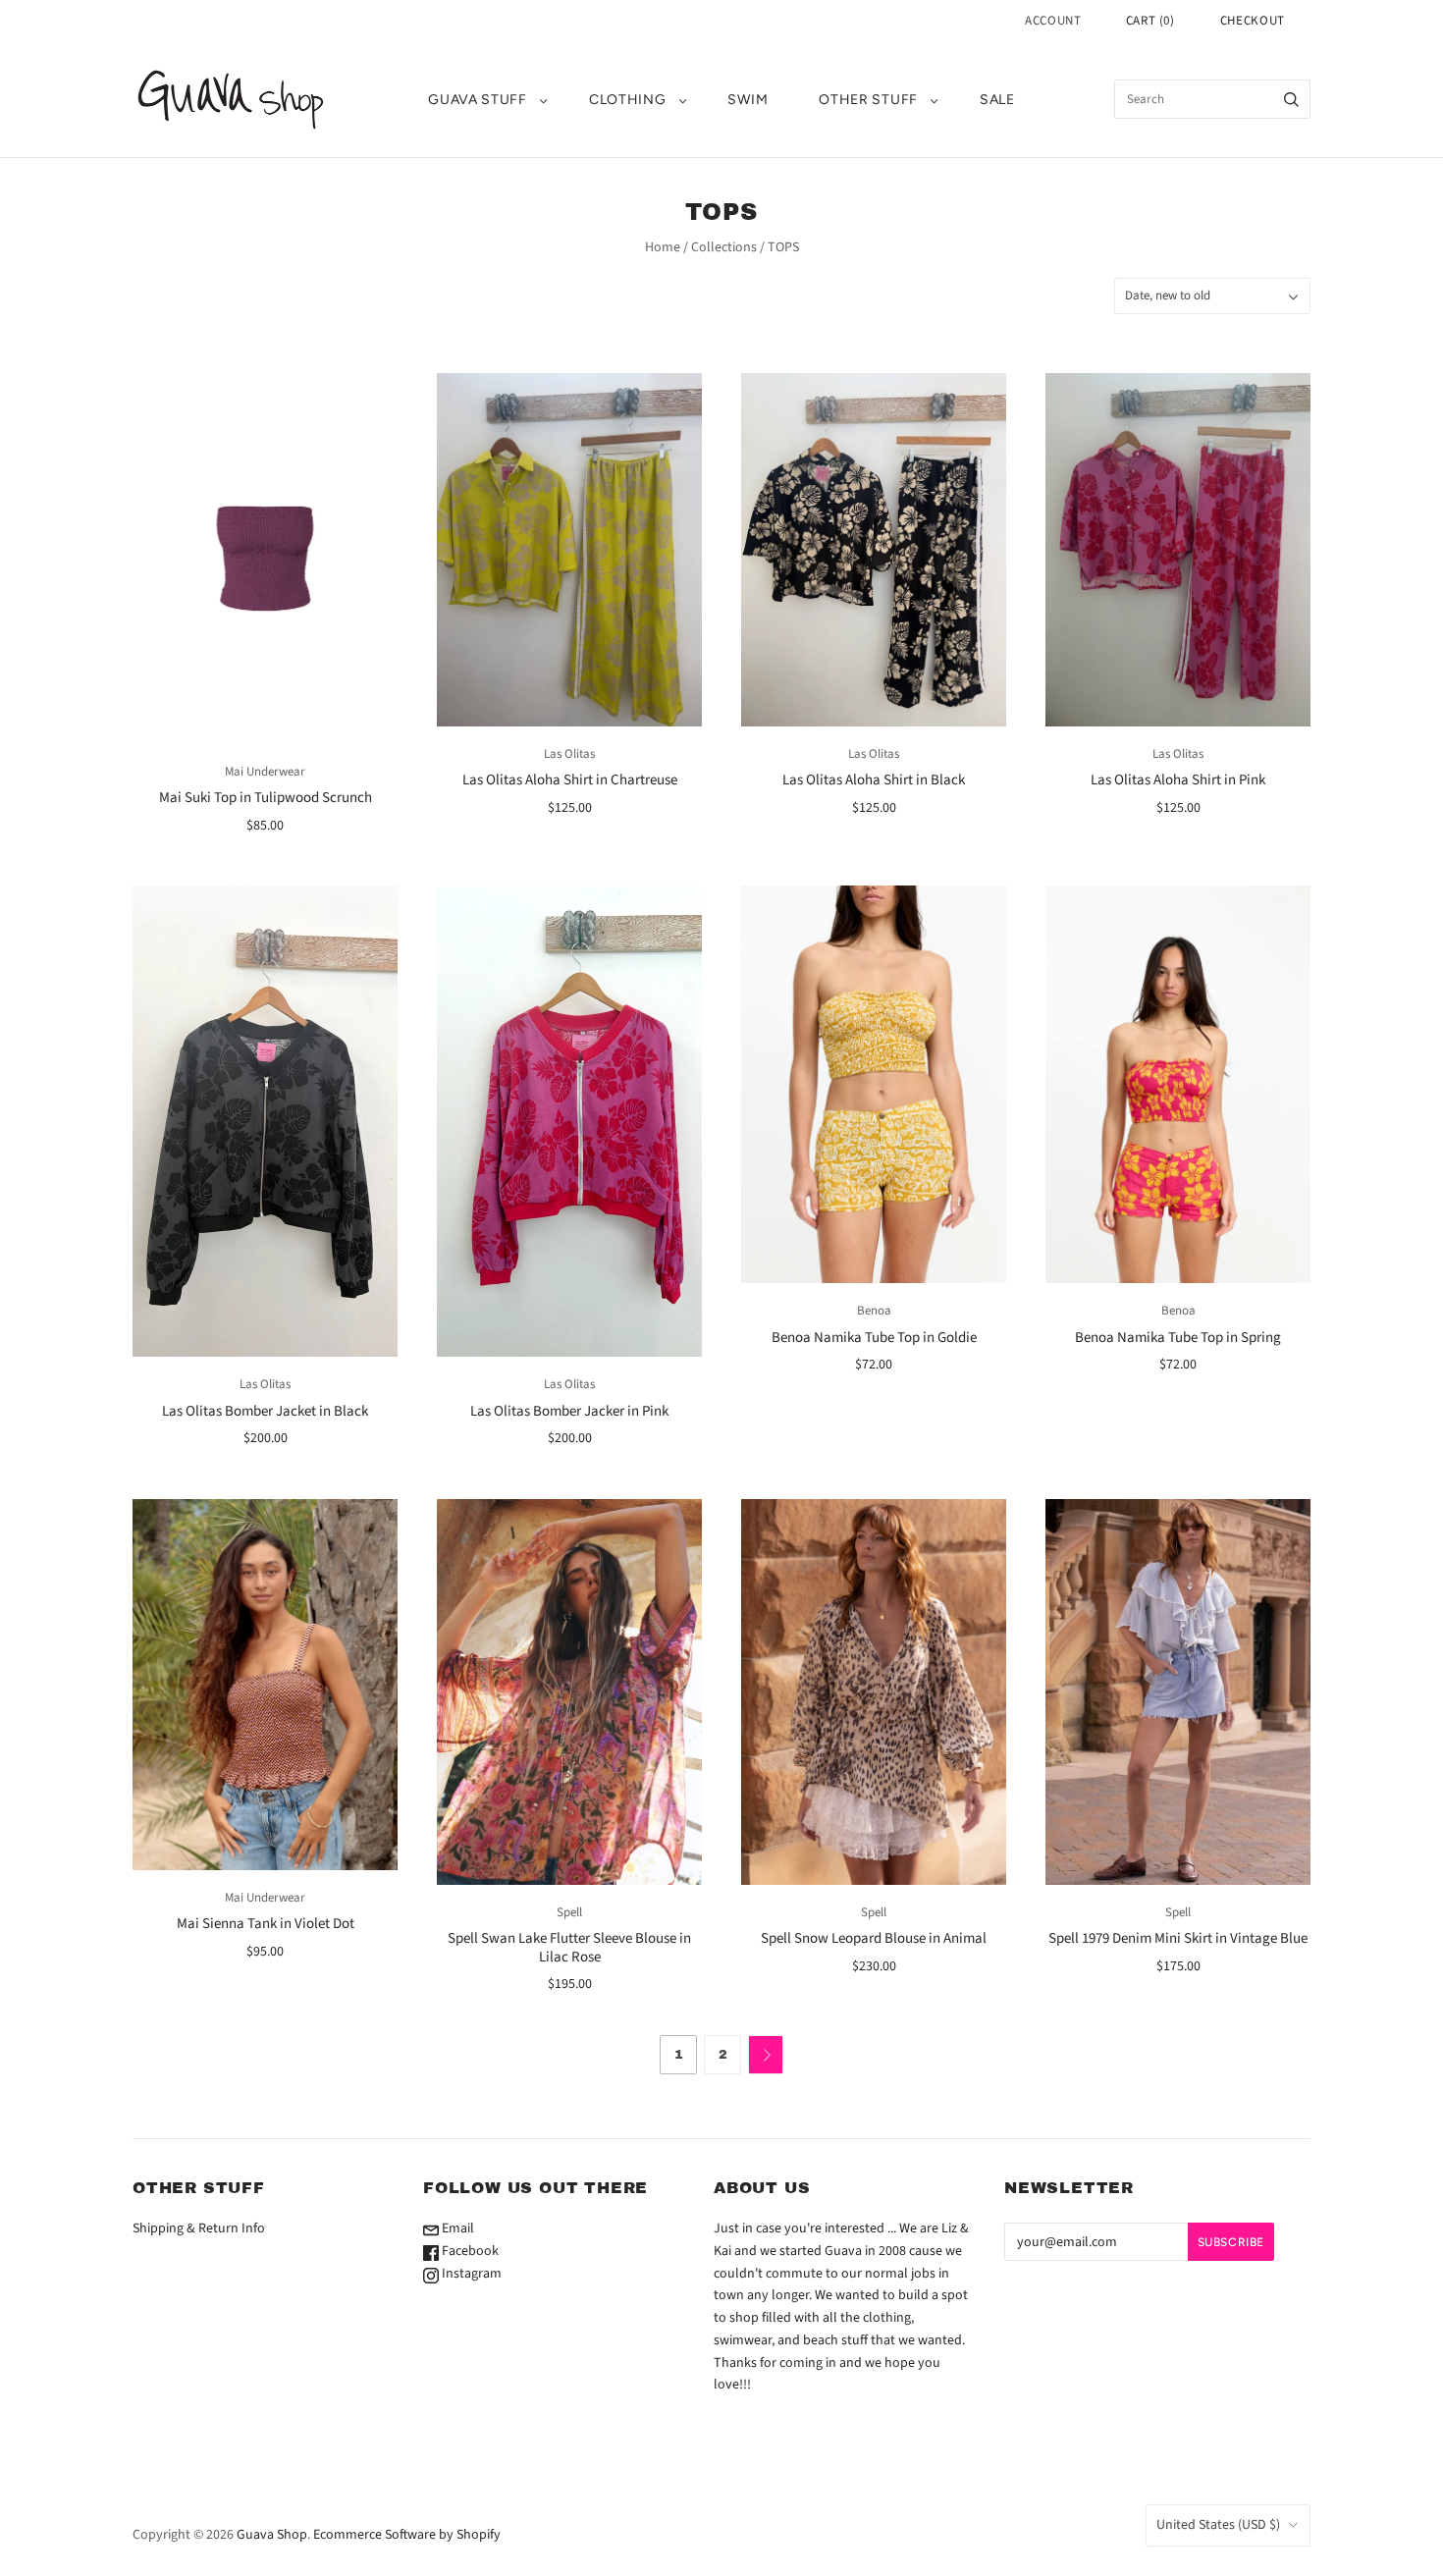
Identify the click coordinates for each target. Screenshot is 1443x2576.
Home (663, 247)
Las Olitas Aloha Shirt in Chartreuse (570, 780)
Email (456, 2228)
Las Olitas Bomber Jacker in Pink (569, 1411)
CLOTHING (628, 100)
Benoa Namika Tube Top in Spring (1178, 1338)
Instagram (470, 2274)
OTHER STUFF (868, 100)
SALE (997, 100)
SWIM (748, 100)
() (1150, 21)
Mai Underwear (265, 772)
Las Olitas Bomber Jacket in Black (265, 1411)
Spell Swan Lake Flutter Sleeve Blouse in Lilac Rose (569, 1948)
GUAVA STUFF (478, 100)
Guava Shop (272, 2535)
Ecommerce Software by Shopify (407, 2535)
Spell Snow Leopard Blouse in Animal (874, 1938)
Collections (724, 247)
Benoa (874, 1311)
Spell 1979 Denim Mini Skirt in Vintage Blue (1178, 1938)
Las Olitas (569, 754)
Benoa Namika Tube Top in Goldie (874, 1338)
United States (1218, 2525)
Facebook (469, 2251)
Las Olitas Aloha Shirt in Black (874, 780)
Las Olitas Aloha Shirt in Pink (1178, 780)
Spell (569, 1912)
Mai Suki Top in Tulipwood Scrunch (266, 798)
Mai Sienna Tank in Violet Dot (266, 1924)
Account (1053, 21)
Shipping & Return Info (199, 2228)
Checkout (1253, 21)
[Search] (1291, 99)
